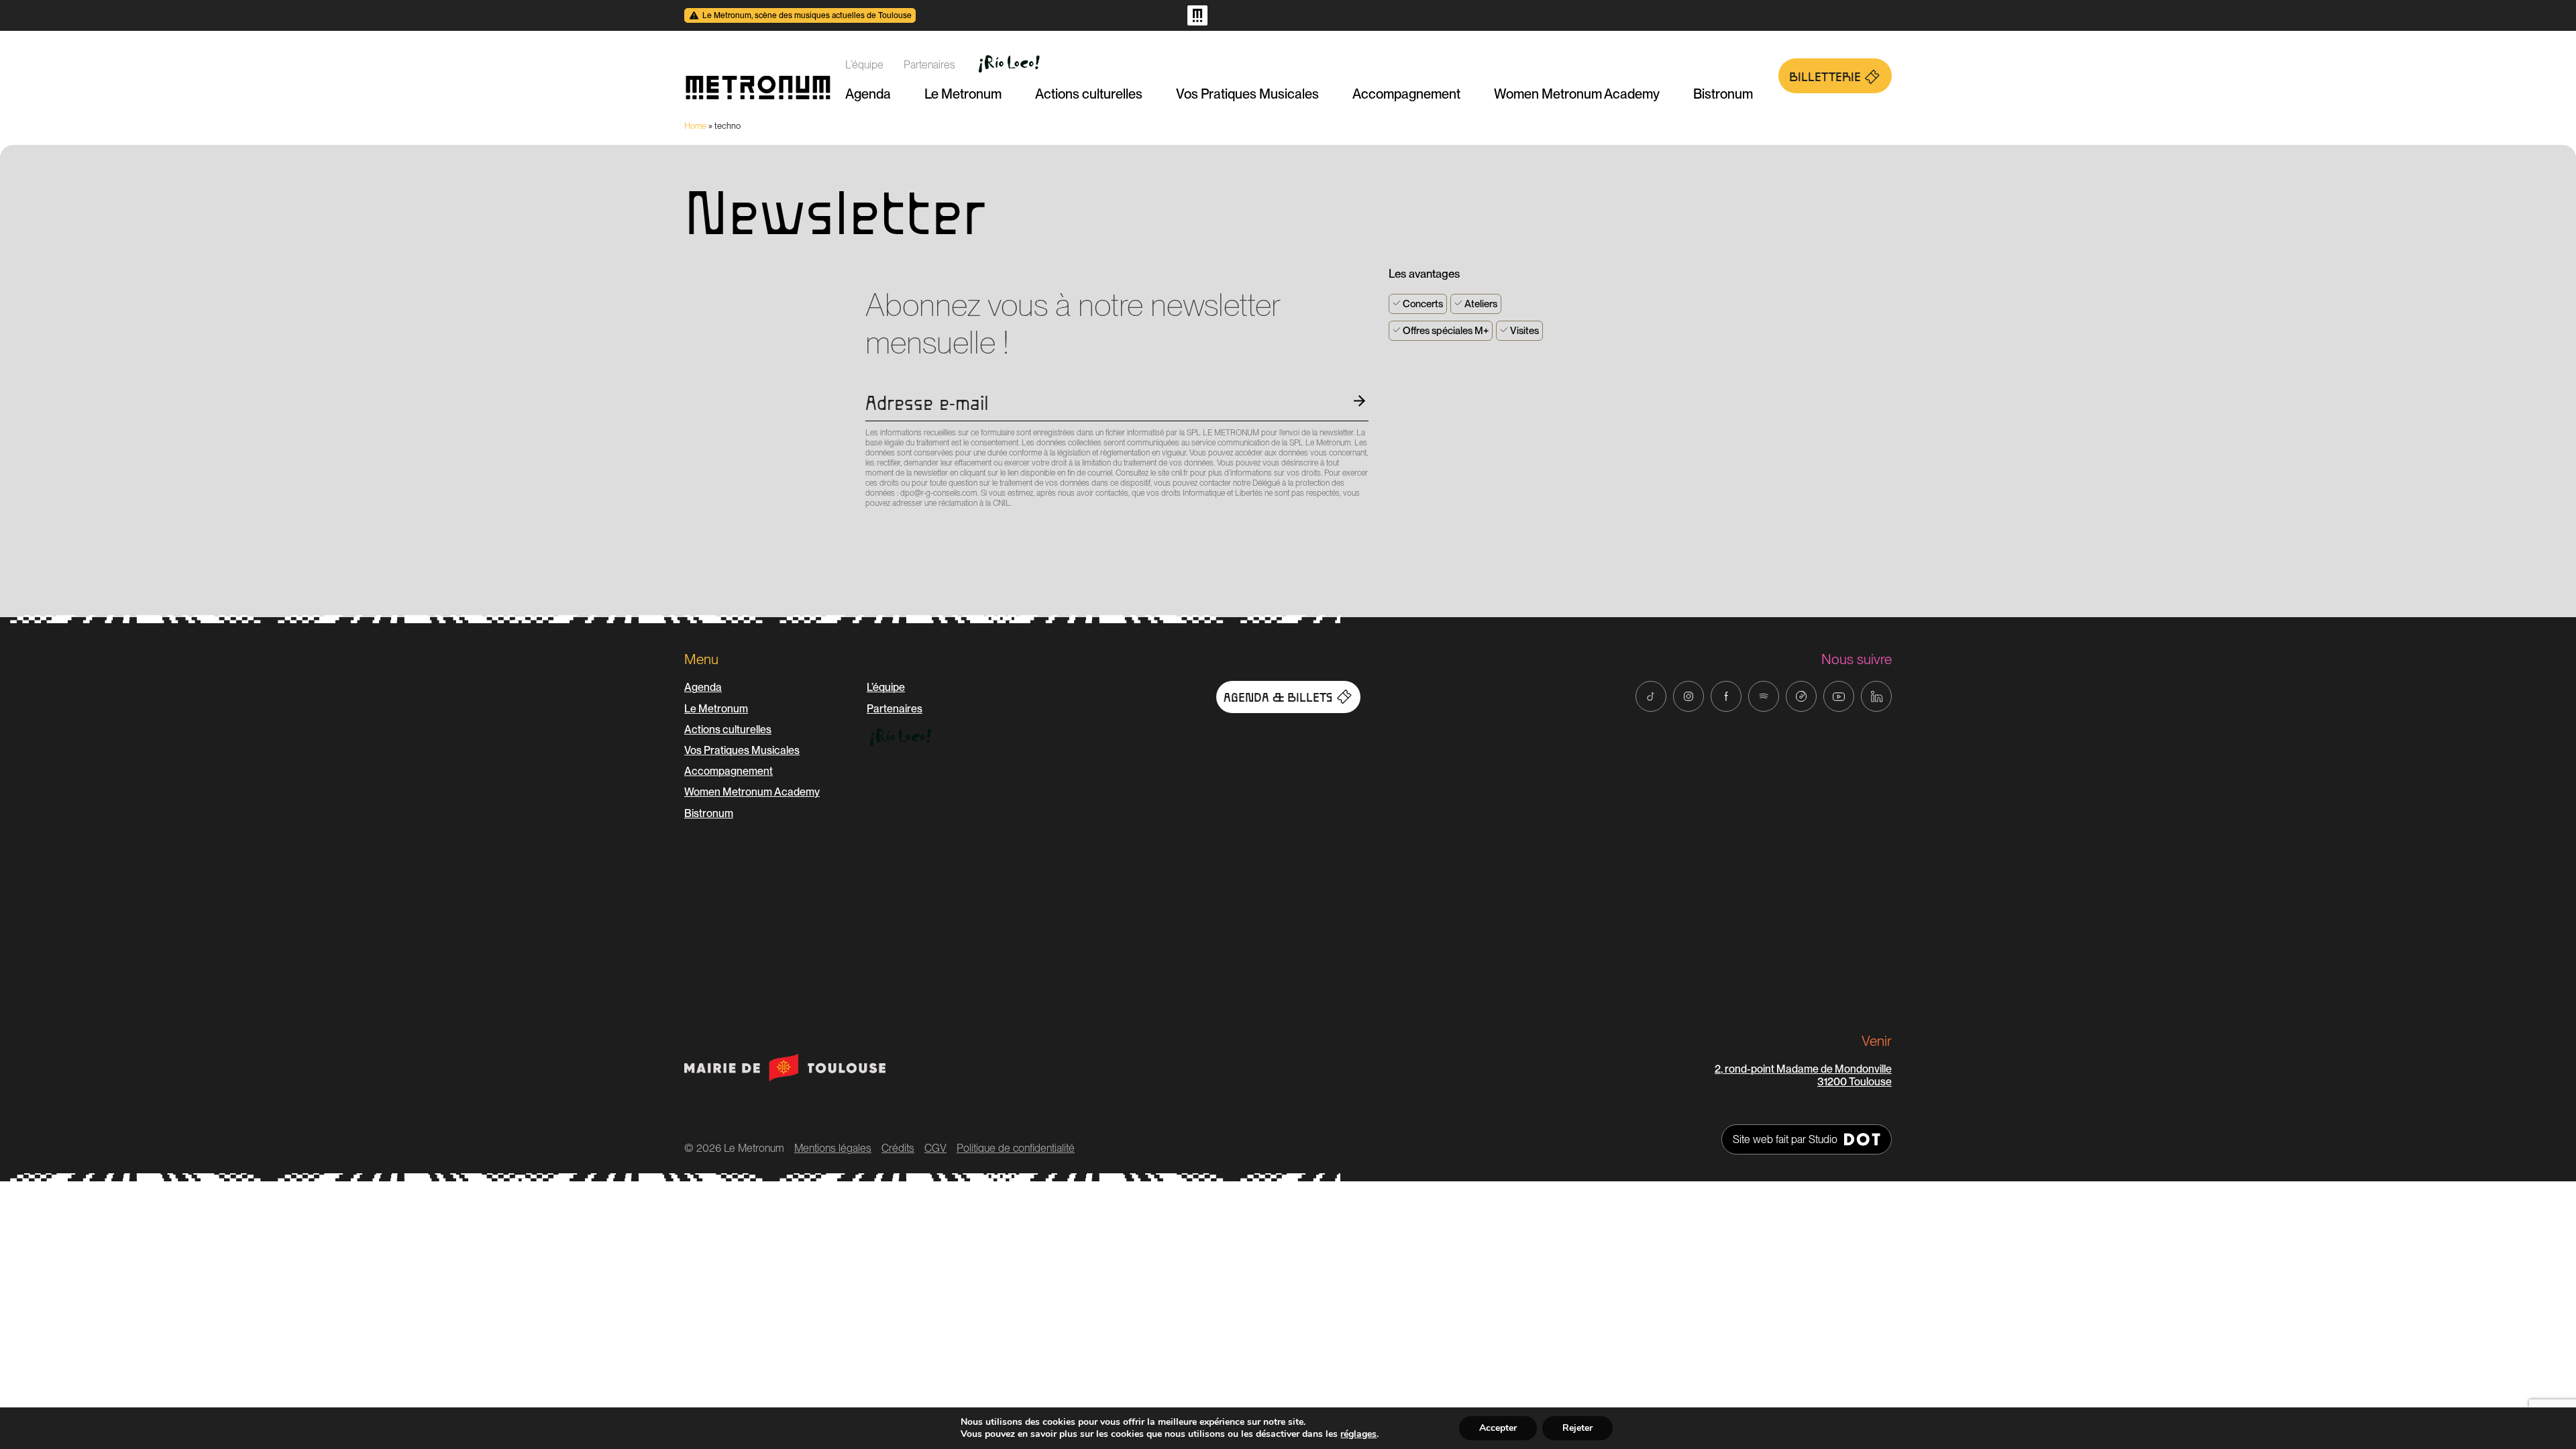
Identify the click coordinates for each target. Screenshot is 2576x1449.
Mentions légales (833, 1148)
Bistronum (1723, 94)
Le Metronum (963, 94)
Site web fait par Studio (1785, 1139)
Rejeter (1577, 1428)
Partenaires (929, 65)
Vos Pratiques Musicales (1247, 94)
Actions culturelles (1089, 94)
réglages (1358, 1434)
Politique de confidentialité (1016, 1148)
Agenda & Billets (1278, 698)
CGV (935, 1148)
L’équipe (864, 65)
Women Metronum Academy (1577, 94)
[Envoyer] (869, 527)
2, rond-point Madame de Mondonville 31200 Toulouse (1803, 1075)
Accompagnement (1406, 94)
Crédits (898, 1148)
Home (695, 126)
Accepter (1498, 1428)
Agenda (868, 94)
